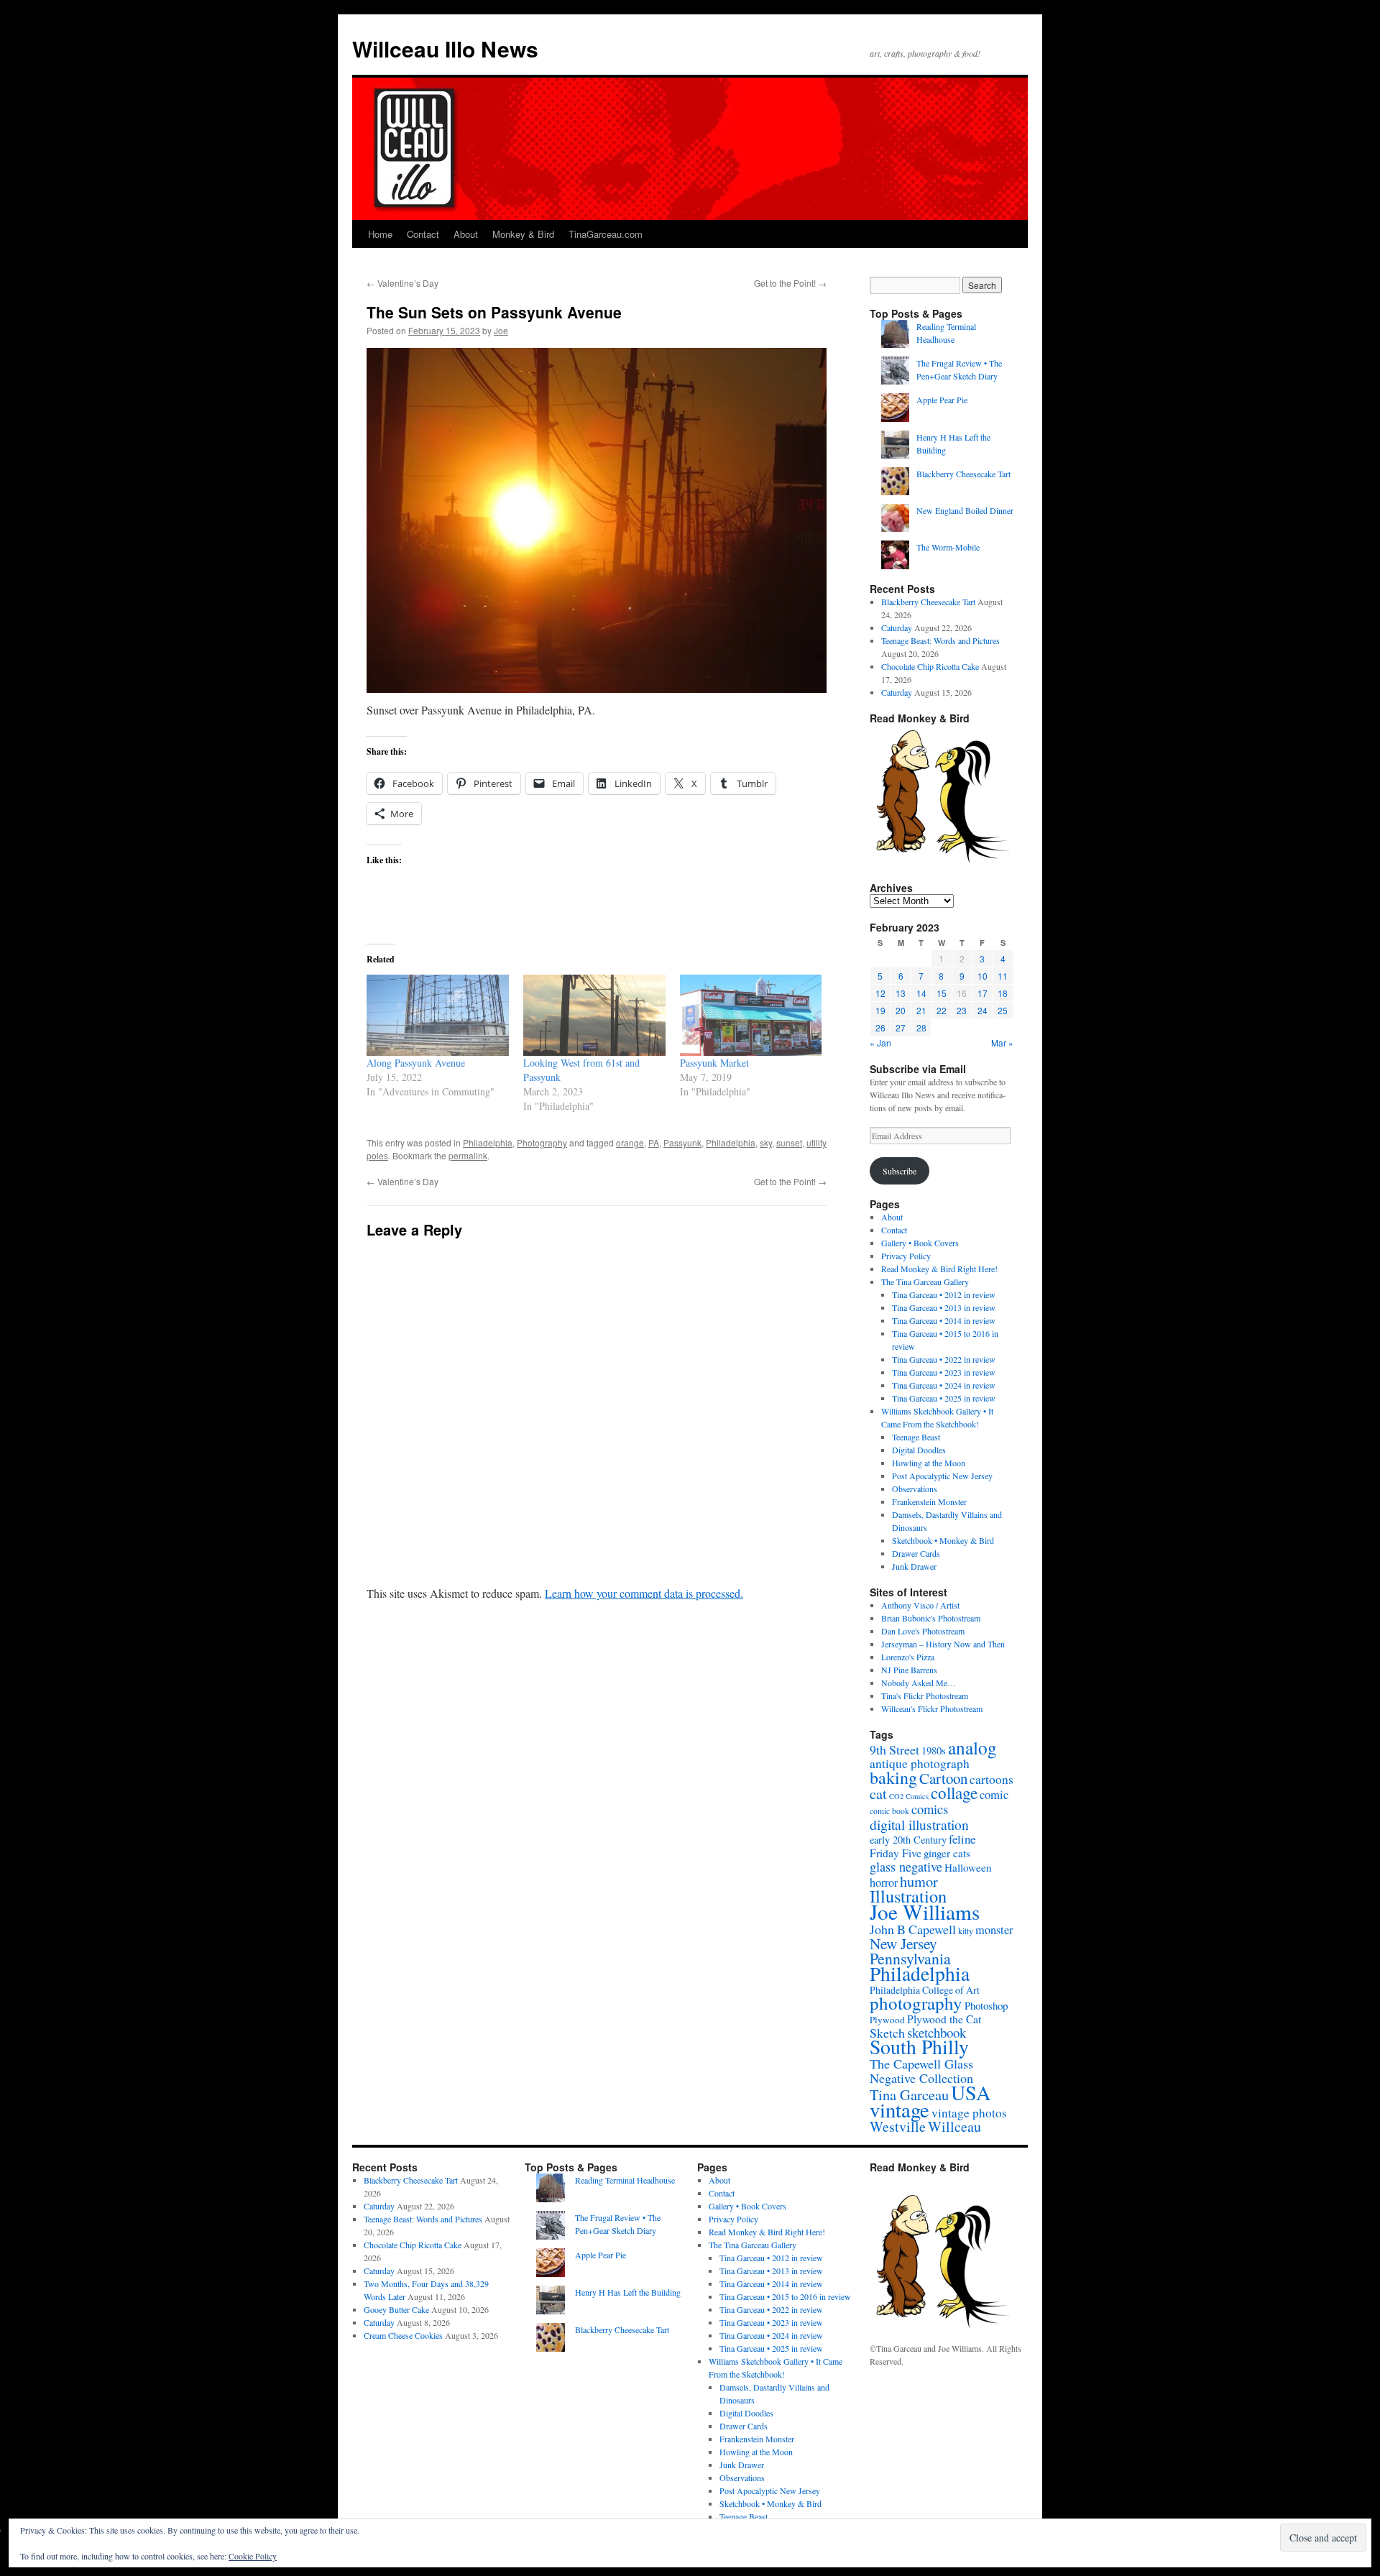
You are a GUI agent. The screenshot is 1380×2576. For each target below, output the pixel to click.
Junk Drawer (914, 1566)
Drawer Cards (916, 1553)
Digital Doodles (919, 1450)
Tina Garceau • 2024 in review (944, 1385)
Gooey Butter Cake (396, 2309)
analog (972, 1747)
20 (901, 1010)
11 (1003, 976)
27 (901, 1027)
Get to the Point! (790, 283)
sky (766, 1142)
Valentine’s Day (402, 283)
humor (919, 1881)
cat (878, 1793)
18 (1003, 993)
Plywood (887, 2020)
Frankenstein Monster (929, 1501)
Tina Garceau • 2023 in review (944, 1372)
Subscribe (900, 1171)
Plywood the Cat (944, 2019)
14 (921, 993)
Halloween (968, 1867)
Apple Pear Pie (942, 400)
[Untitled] (597, 520)
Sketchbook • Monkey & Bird (943, 1540)
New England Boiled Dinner (965, 510)
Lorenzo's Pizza (908, 1657)
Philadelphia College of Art (925, 1990)
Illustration (908, 1896)
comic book (889, 1811)
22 (942, 1010)
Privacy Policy (906, 1256)
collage (954, 1793)
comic (994, 1795)
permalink (468, 1155)
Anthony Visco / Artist (920, 1605)
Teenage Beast (916, 1437)
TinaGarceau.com (606, 234)
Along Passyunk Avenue (416, 1063)
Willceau (954, 2126)
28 (921, 1027)
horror (884, 1882)
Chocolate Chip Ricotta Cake (930, 666)
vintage (900, 2110)
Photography (542, 1142)
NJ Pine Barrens (909, 1670)
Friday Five (896, 1853)
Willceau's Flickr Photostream (932, 1708)
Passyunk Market (714, 1063)
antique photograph (920, 1763)
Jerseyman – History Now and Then (943, 1644)
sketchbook (937, 2032)
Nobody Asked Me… (919, 1683)
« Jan (880, 1043)
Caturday (897, 627)
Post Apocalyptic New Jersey (942, 1476)
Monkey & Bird (523, 234)
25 (1003, 1010)
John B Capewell (913, 1929)
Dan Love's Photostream (923, 1631)
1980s (934, 1750)
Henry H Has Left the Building (628, 2292)
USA (971, 2092)
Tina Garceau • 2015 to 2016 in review (785, 2296)
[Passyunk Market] (751, 1015)
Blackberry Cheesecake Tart (963, 474)
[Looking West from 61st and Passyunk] (594, 1015)
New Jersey (903, 1943)
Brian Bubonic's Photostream (931, 1618)
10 (983, 976)
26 (880, 1027)
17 (983, 993)
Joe (501, 330)
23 (962, 1010)
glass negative (906, 1867)
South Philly (919, 2047)
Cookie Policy (253, 2556)
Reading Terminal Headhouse (625, 2180)
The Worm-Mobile (948, 547)
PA (654, 1142)
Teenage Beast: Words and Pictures (940, 640)
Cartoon (943, 1778)
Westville (898, 2126)
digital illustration (919, 1824)
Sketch (887, 2033)
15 (942, 993)
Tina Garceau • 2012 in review (944, 1294)
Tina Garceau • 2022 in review (944, 1359)
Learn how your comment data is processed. (644, 1593)
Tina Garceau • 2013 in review (944, 1307)
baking (893, 1777)
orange (630, 1142)
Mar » (1002, 1043)
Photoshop (986, 2005)
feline (962, 1839)
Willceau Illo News (445, 49)
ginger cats (947, 1853)
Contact (423, 234)
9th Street (894, 1749)
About (466, 234)
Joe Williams (925, 1912)
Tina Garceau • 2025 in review (944, 1398)
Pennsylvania (910, 1958)
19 (880, 1010)
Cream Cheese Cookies (403, 2335)
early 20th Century (908, 1840)
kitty (966, 1931)
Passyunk (682, 1142)
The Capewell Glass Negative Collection (921, 2071)
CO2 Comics (909, 1796)
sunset (789, 1142)
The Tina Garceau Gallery (925, 1282)
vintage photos (969, 2113)
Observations (915, 1489)
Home (380, 234)
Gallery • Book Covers (920, 1243)
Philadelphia (488, 1142)
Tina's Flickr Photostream (925, 1696)
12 (880, 993)
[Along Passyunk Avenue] (438, 1015)
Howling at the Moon (929, 1463)
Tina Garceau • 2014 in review (944, 1320)
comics (930, 1809)
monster (994, 1930)
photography (916, 2003)
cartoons (992, 1779)
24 (983, 1010)
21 (921, 1010)
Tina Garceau (909, 2094)
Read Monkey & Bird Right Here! (939, 1269)
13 (901, 993)
